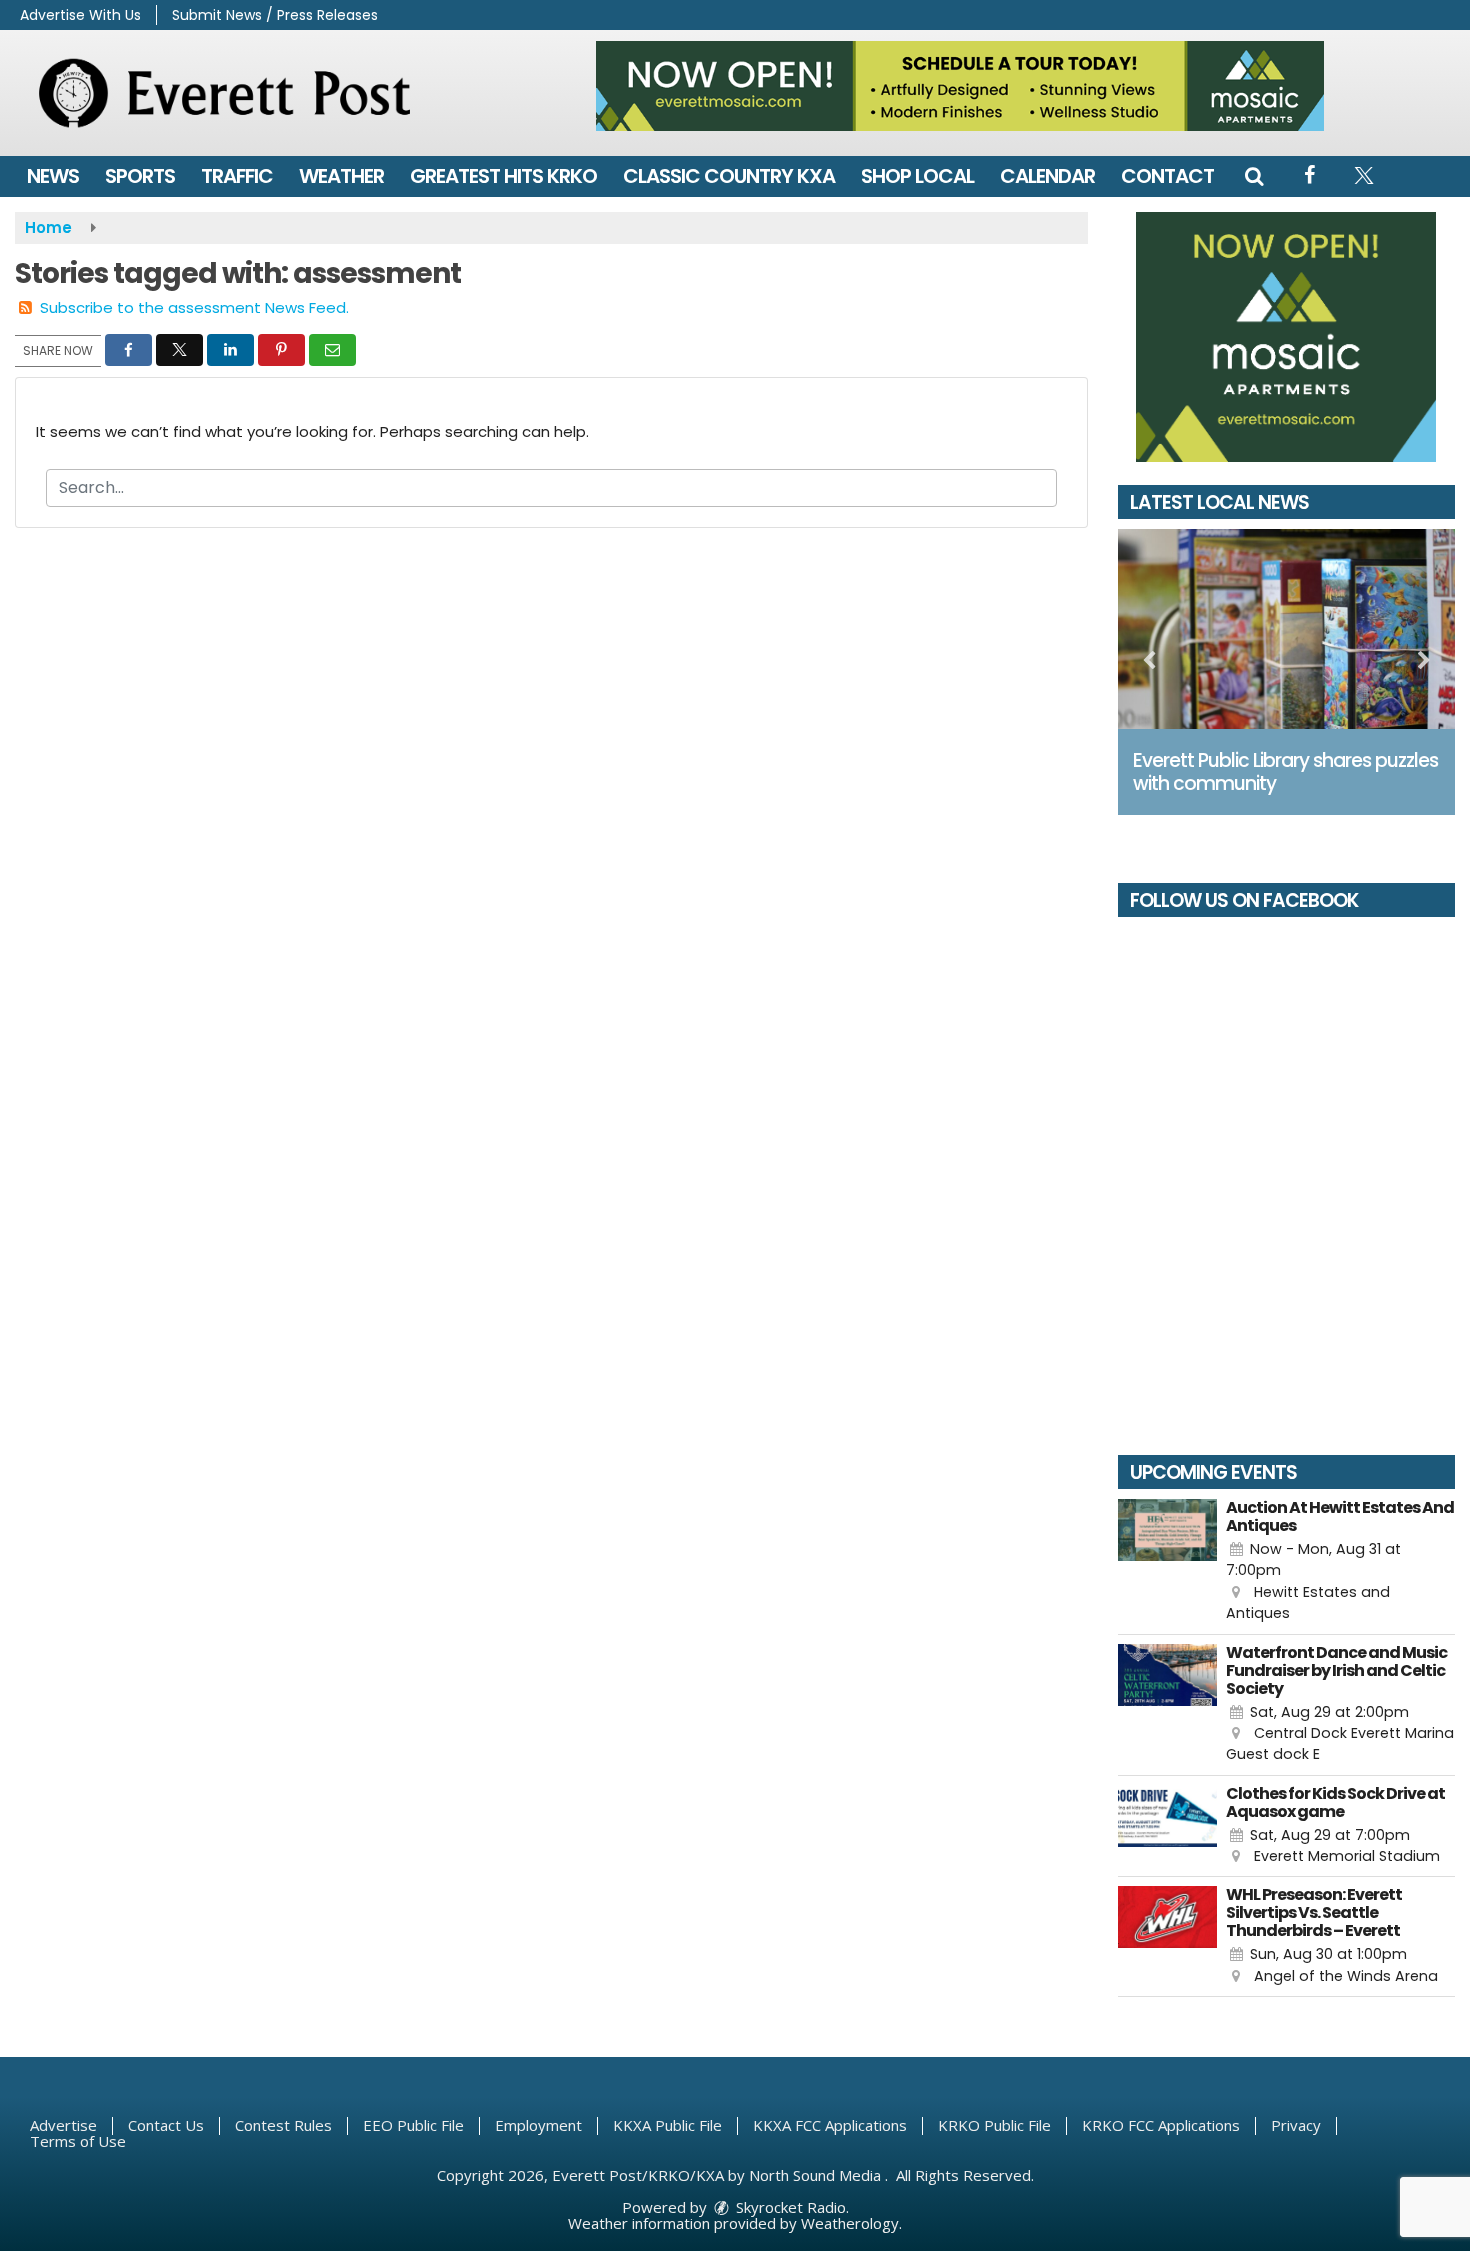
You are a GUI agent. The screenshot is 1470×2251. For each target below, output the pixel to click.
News (53, 176)
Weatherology (850, 2223)
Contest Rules (283, 2125)
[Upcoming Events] (1168, 1562)
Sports (140, 176)
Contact (1167, 176)
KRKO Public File (994, 2125)
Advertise (63, 2125)
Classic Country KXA (729, 176)
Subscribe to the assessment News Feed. (194, 307)
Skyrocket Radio (789, 2207)
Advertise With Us (80, 15)
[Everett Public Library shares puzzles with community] (1287, 629)
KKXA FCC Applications (830, 2125)
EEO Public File (413, 2125)
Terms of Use (78, 2141)
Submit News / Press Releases (275, 15)
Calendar (1047, 176)
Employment (538, 2125)
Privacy (1296, 2125)
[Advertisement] (960, 86)
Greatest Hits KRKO (503, 176)
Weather (341, 176)
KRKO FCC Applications (1161, 2125)
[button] (1254, 176)
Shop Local (917, 176)
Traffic (237, 176)
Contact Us (166, 2125)
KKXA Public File (667, 2125)
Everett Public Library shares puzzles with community (1285, 772)
